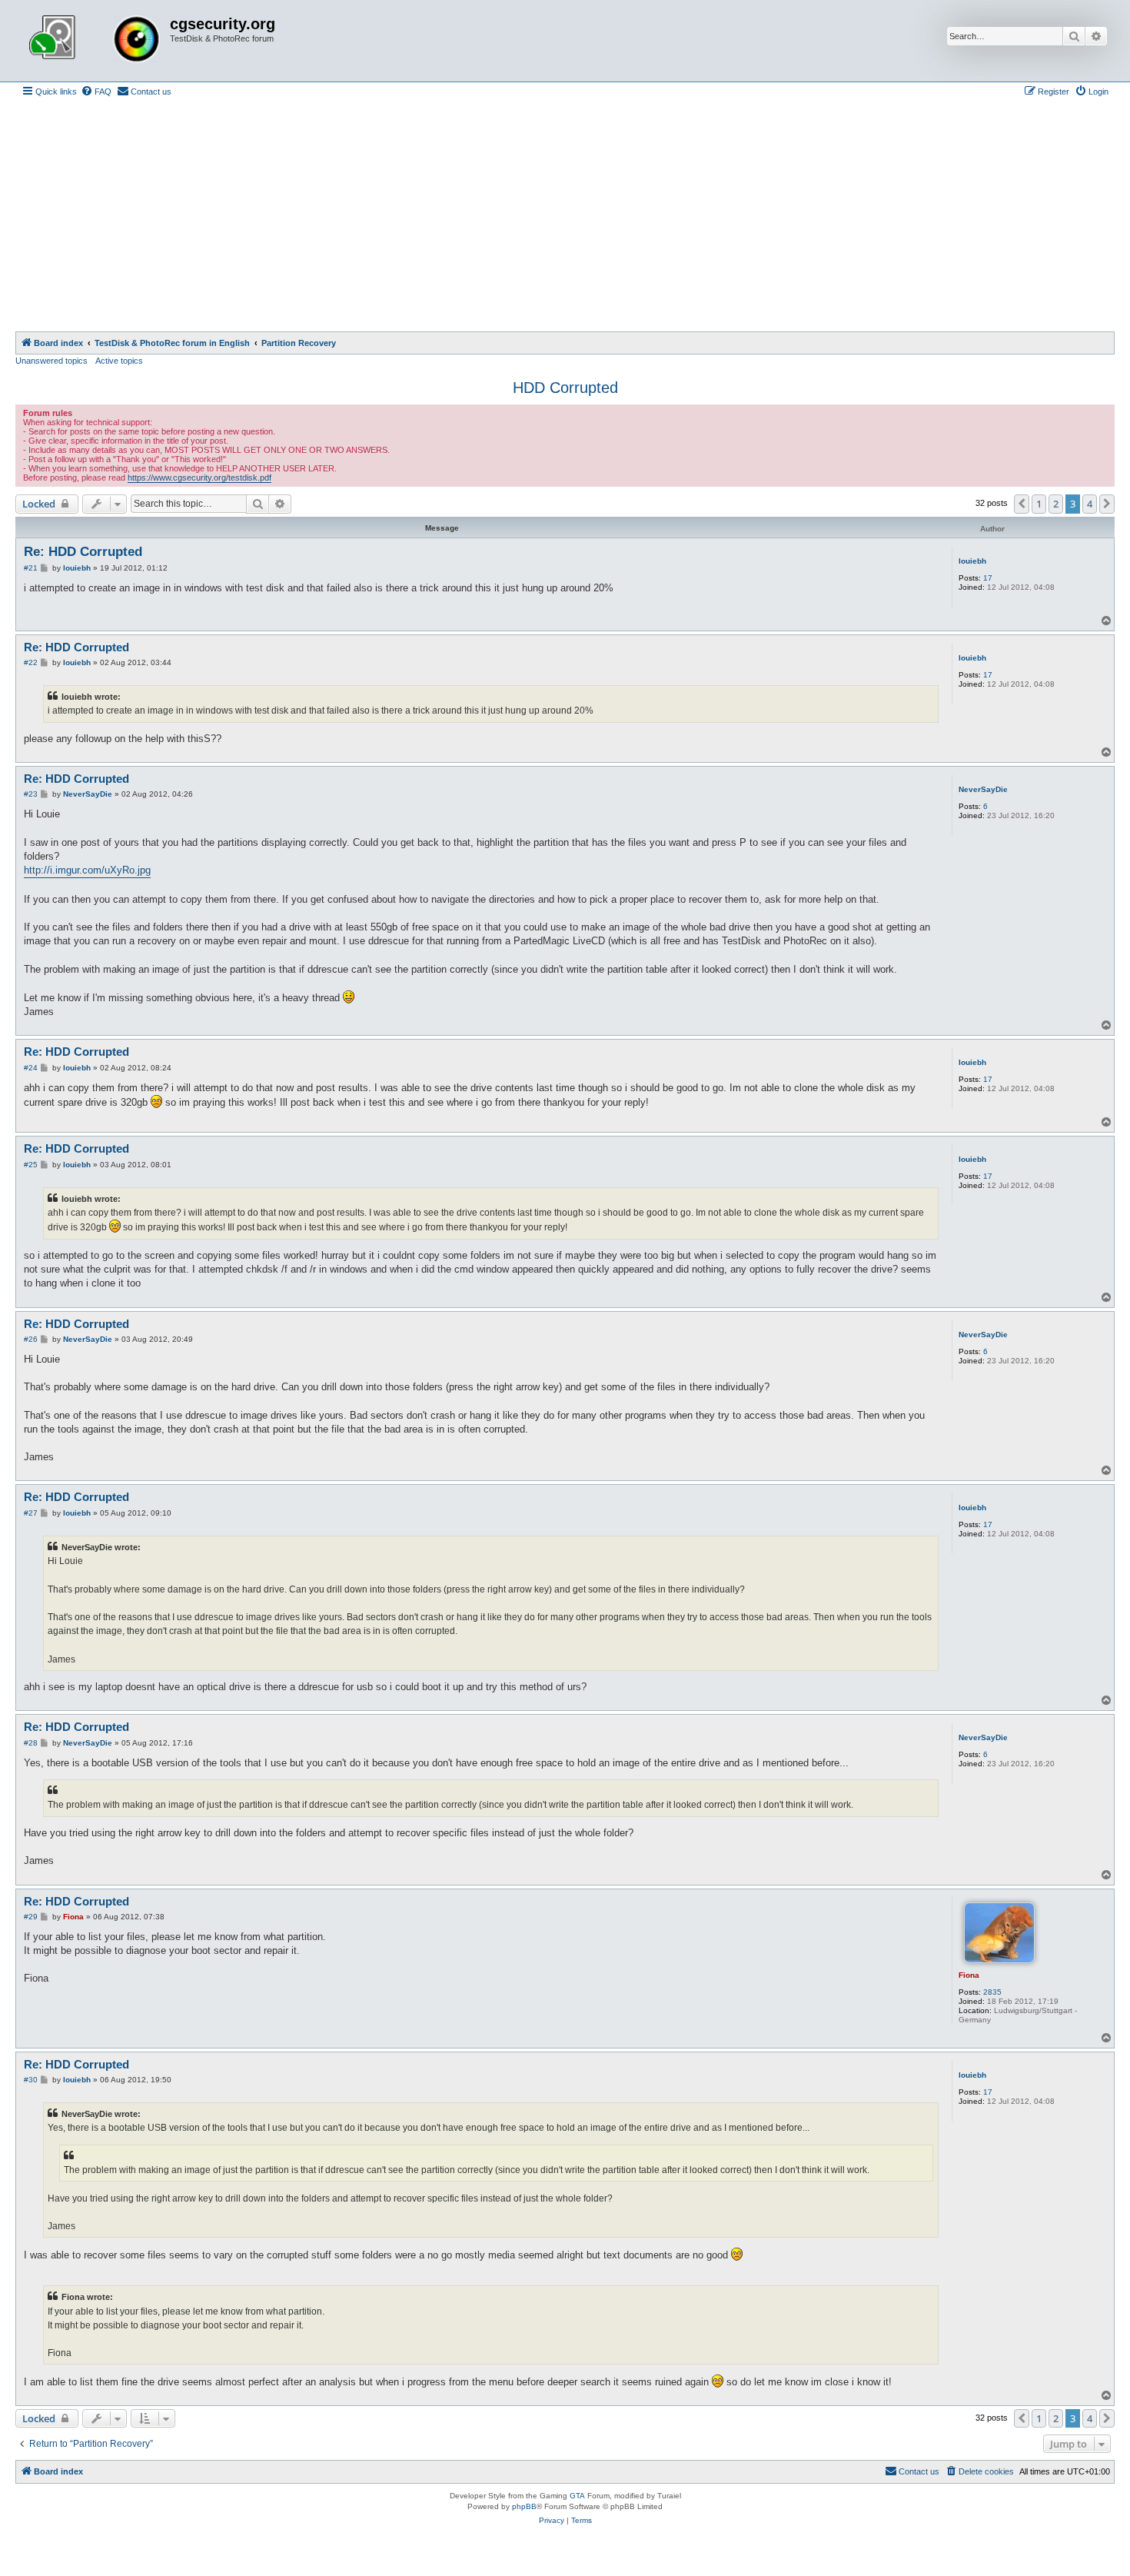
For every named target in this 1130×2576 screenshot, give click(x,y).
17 (988, 578)
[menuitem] (96, 92)
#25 (31, 1165)
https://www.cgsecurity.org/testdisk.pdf (199, 478)
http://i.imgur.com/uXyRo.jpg (87, 870)
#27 (31, 1513)
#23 (31, 794)
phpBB (524, 2506)
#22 (31, 662)
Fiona (969, 1975)
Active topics (119, 361)
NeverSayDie (983, 789)
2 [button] (1056, 504)
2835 (992, 1992)
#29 (31, 1917)
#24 (31, 1068)
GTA (577, 2496)
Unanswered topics (52, 361)
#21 (31, 568)
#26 (31, 1339)
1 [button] (1039, 504)
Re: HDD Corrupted (83, 552)
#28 (31, 1743)
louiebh (972, 561)
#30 (31, 2080)
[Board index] (95, 41)
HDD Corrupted (565, 388)
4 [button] (1090, 504)
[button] (1022, 504)
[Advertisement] (565, 216)
